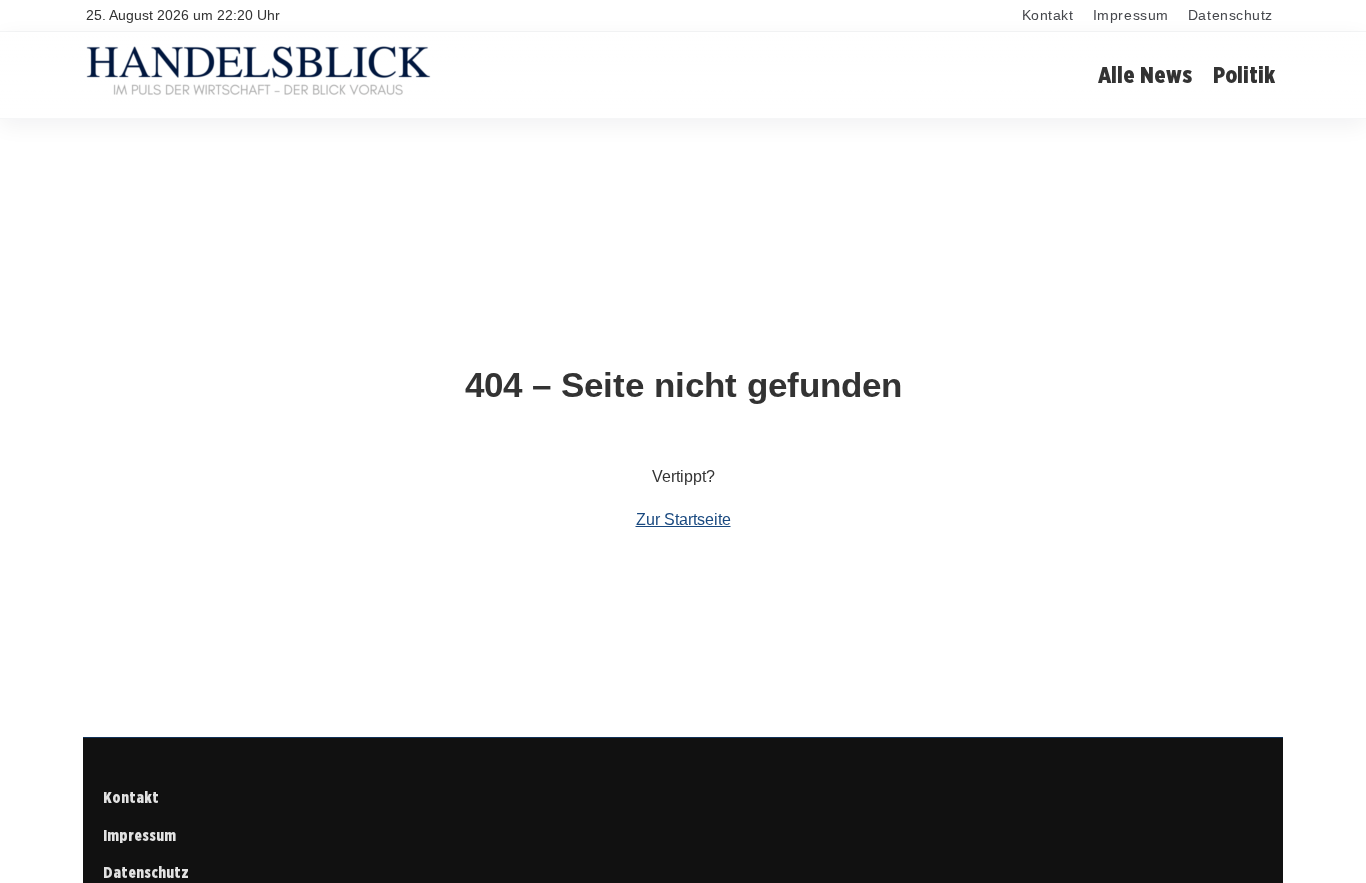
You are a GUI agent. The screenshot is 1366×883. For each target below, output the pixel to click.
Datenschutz (1230, 15)
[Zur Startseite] (258, 94)
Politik (1244, 74)
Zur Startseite (683, 519)
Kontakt (1048, 15)
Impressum (1131, 15)
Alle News (1145, 74)
